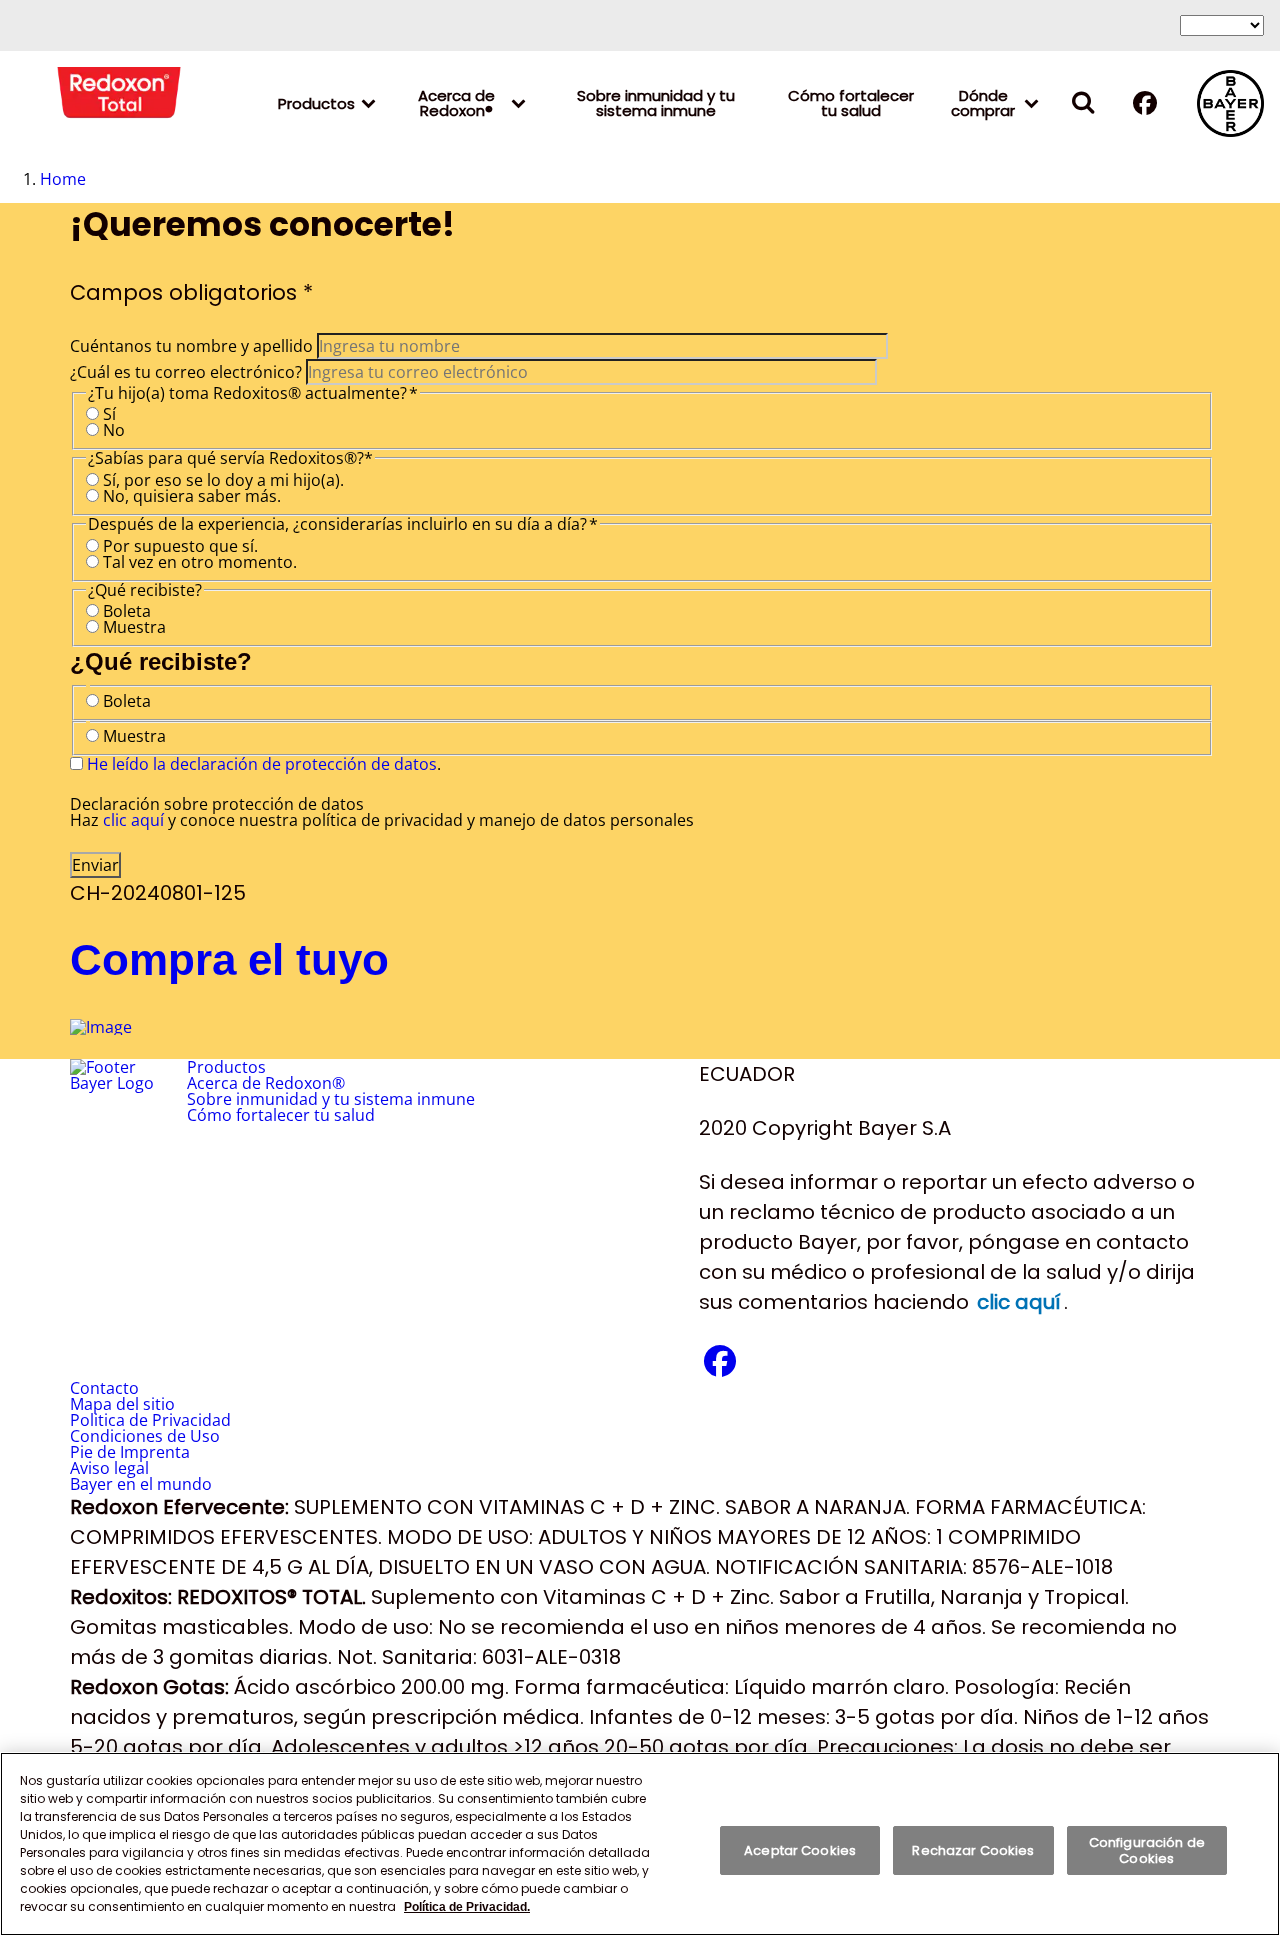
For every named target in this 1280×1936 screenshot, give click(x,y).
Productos (316, 103)
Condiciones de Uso (145, 1436)
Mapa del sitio (122, 1404)
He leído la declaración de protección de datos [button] (262, 764)
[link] (1031, 103)
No (114, 430)
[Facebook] (1145, 107)
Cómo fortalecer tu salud (851, 103)
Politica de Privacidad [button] (150, 1420)
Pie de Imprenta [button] (130, 1452)
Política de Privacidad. (467, 1907)
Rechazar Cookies (973, 1850)
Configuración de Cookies (1147, 1850)
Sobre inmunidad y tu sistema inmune (656, 103)
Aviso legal (109, 1468)
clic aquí (133, 820)
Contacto (104, 1388)
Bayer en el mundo (141, 1484)
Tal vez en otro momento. (200, 562)
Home (63, 179)
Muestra (134, 627)
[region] (640, 1844)
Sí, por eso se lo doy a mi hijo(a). (223, 480)
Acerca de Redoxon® (456, 103)
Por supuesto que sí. (180, 546)
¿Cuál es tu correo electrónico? (186, 372)
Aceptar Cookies (800, 1850)
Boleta (127, 611)
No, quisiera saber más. (192, 496)
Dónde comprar (983, 103)
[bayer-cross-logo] (1230, 103)
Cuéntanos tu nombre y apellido (191, 346)
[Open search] (1083, 103)
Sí (109, 414)
